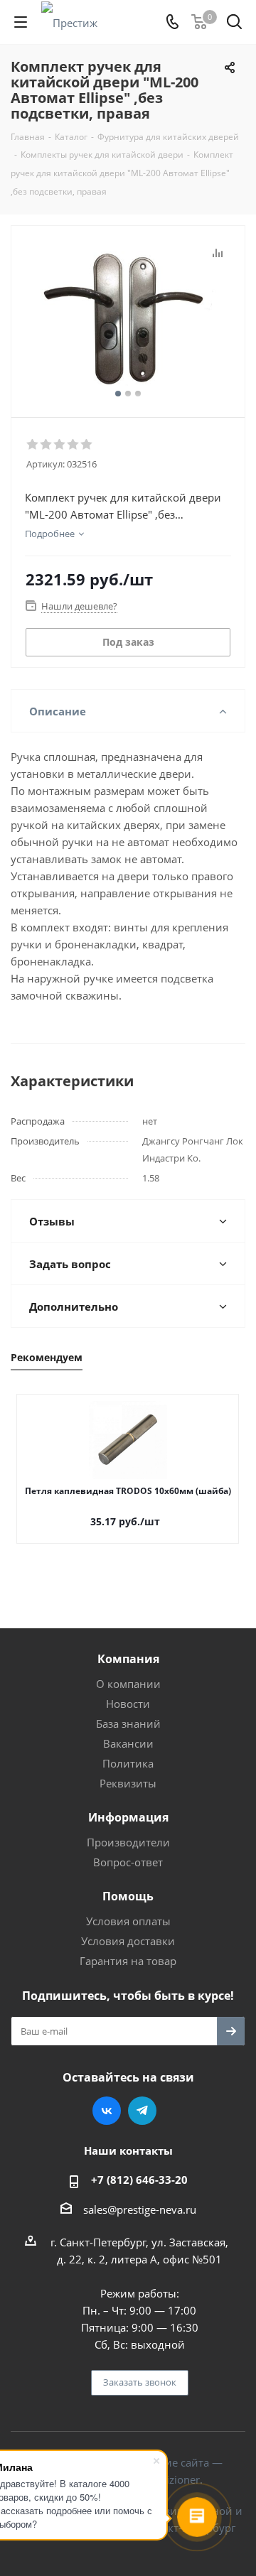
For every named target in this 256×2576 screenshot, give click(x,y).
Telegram (142, 2111)
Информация (128, 1817)
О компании (128, 1684)
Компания (128, 1659)
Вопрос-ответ (128, 1862)
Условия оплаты (128, 1921)
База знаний (128, 1723)
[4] (74, 445)
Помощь (128, 1896)
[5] (87, 445)
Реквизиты (128, 1783)
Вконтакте (107, 2111)
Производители (128, 1842)
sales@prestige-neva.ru (140, 2209)
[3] (60, 445)
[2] (47, 445)
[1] (33, 445)
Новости (128, 1704)
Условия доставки (128, 1941)
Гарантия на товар (128, 1961)
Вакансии (128, 1743)
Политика (128, 1763)
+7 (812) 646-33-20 (139, 2180)
